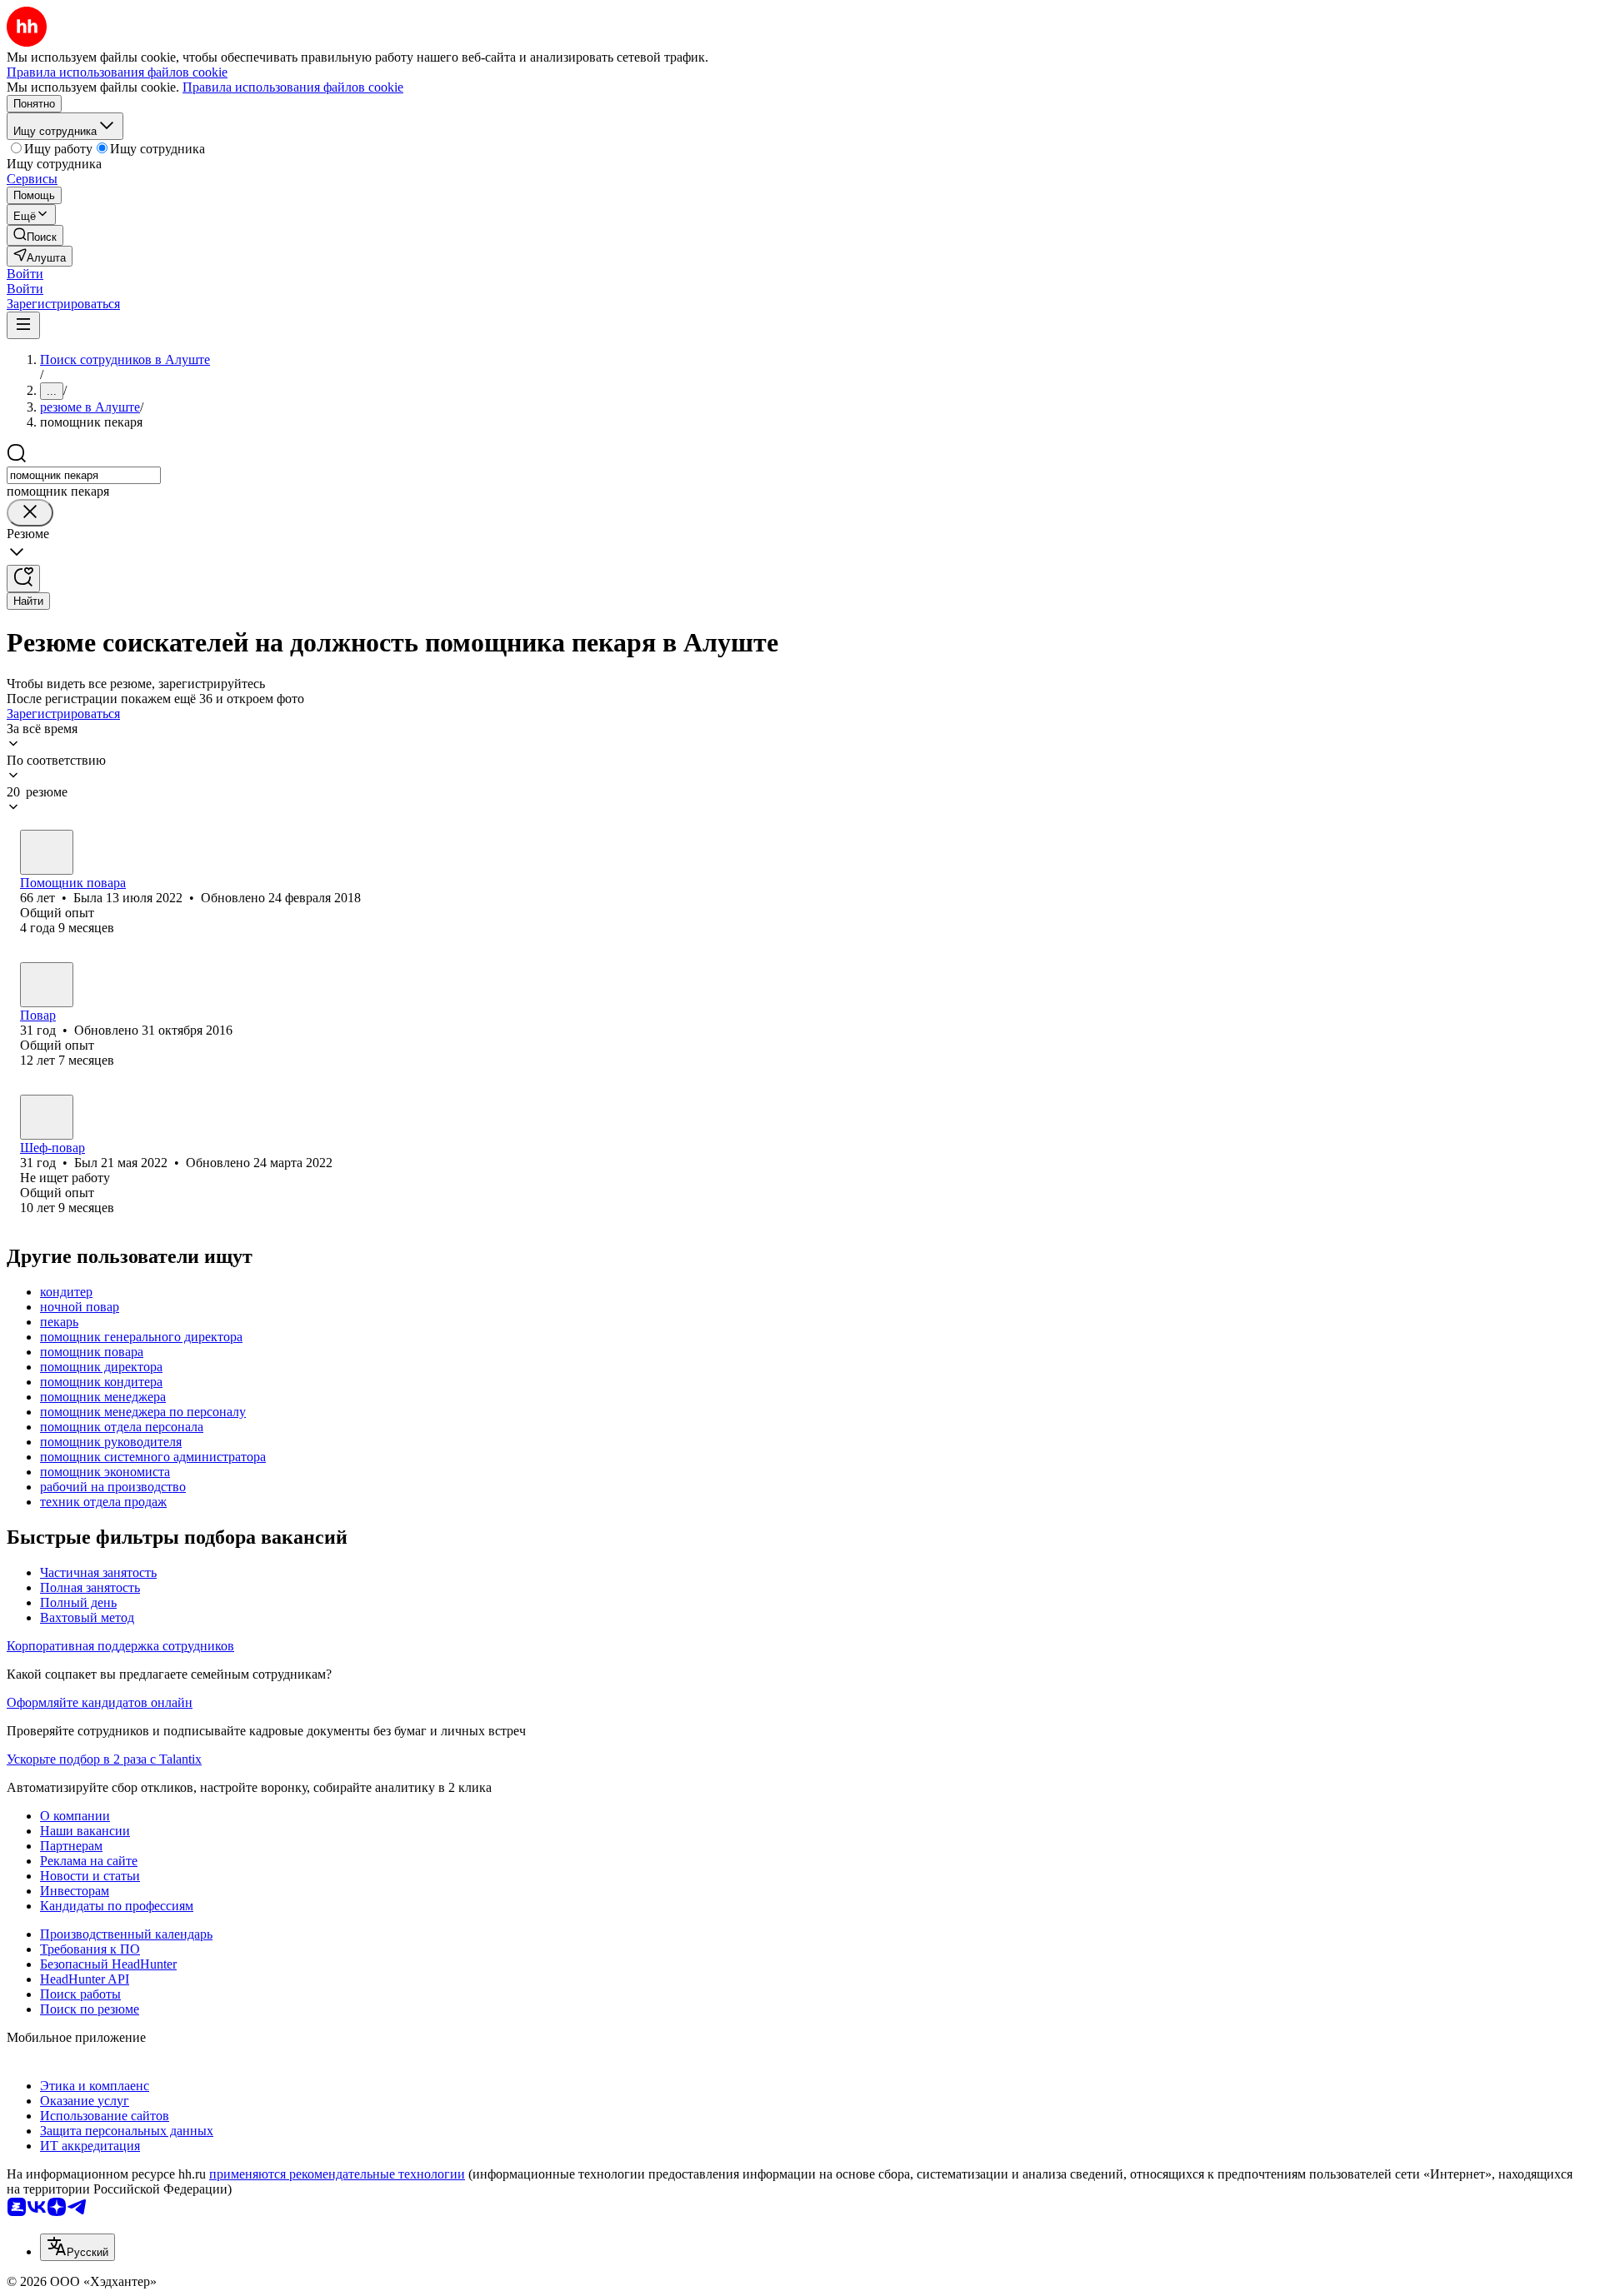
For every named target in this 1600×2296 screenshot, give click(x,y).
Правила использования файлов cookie (293, 87)
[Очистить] (30, 513)
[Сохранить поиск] (23, 579)
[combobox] (84, 475)
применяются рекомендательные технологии (337, 2174)
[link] (35, 235)
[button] (25, 274)
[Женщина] (47, 852)
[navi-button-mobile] (23, 325)
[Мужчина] (47, 985)
